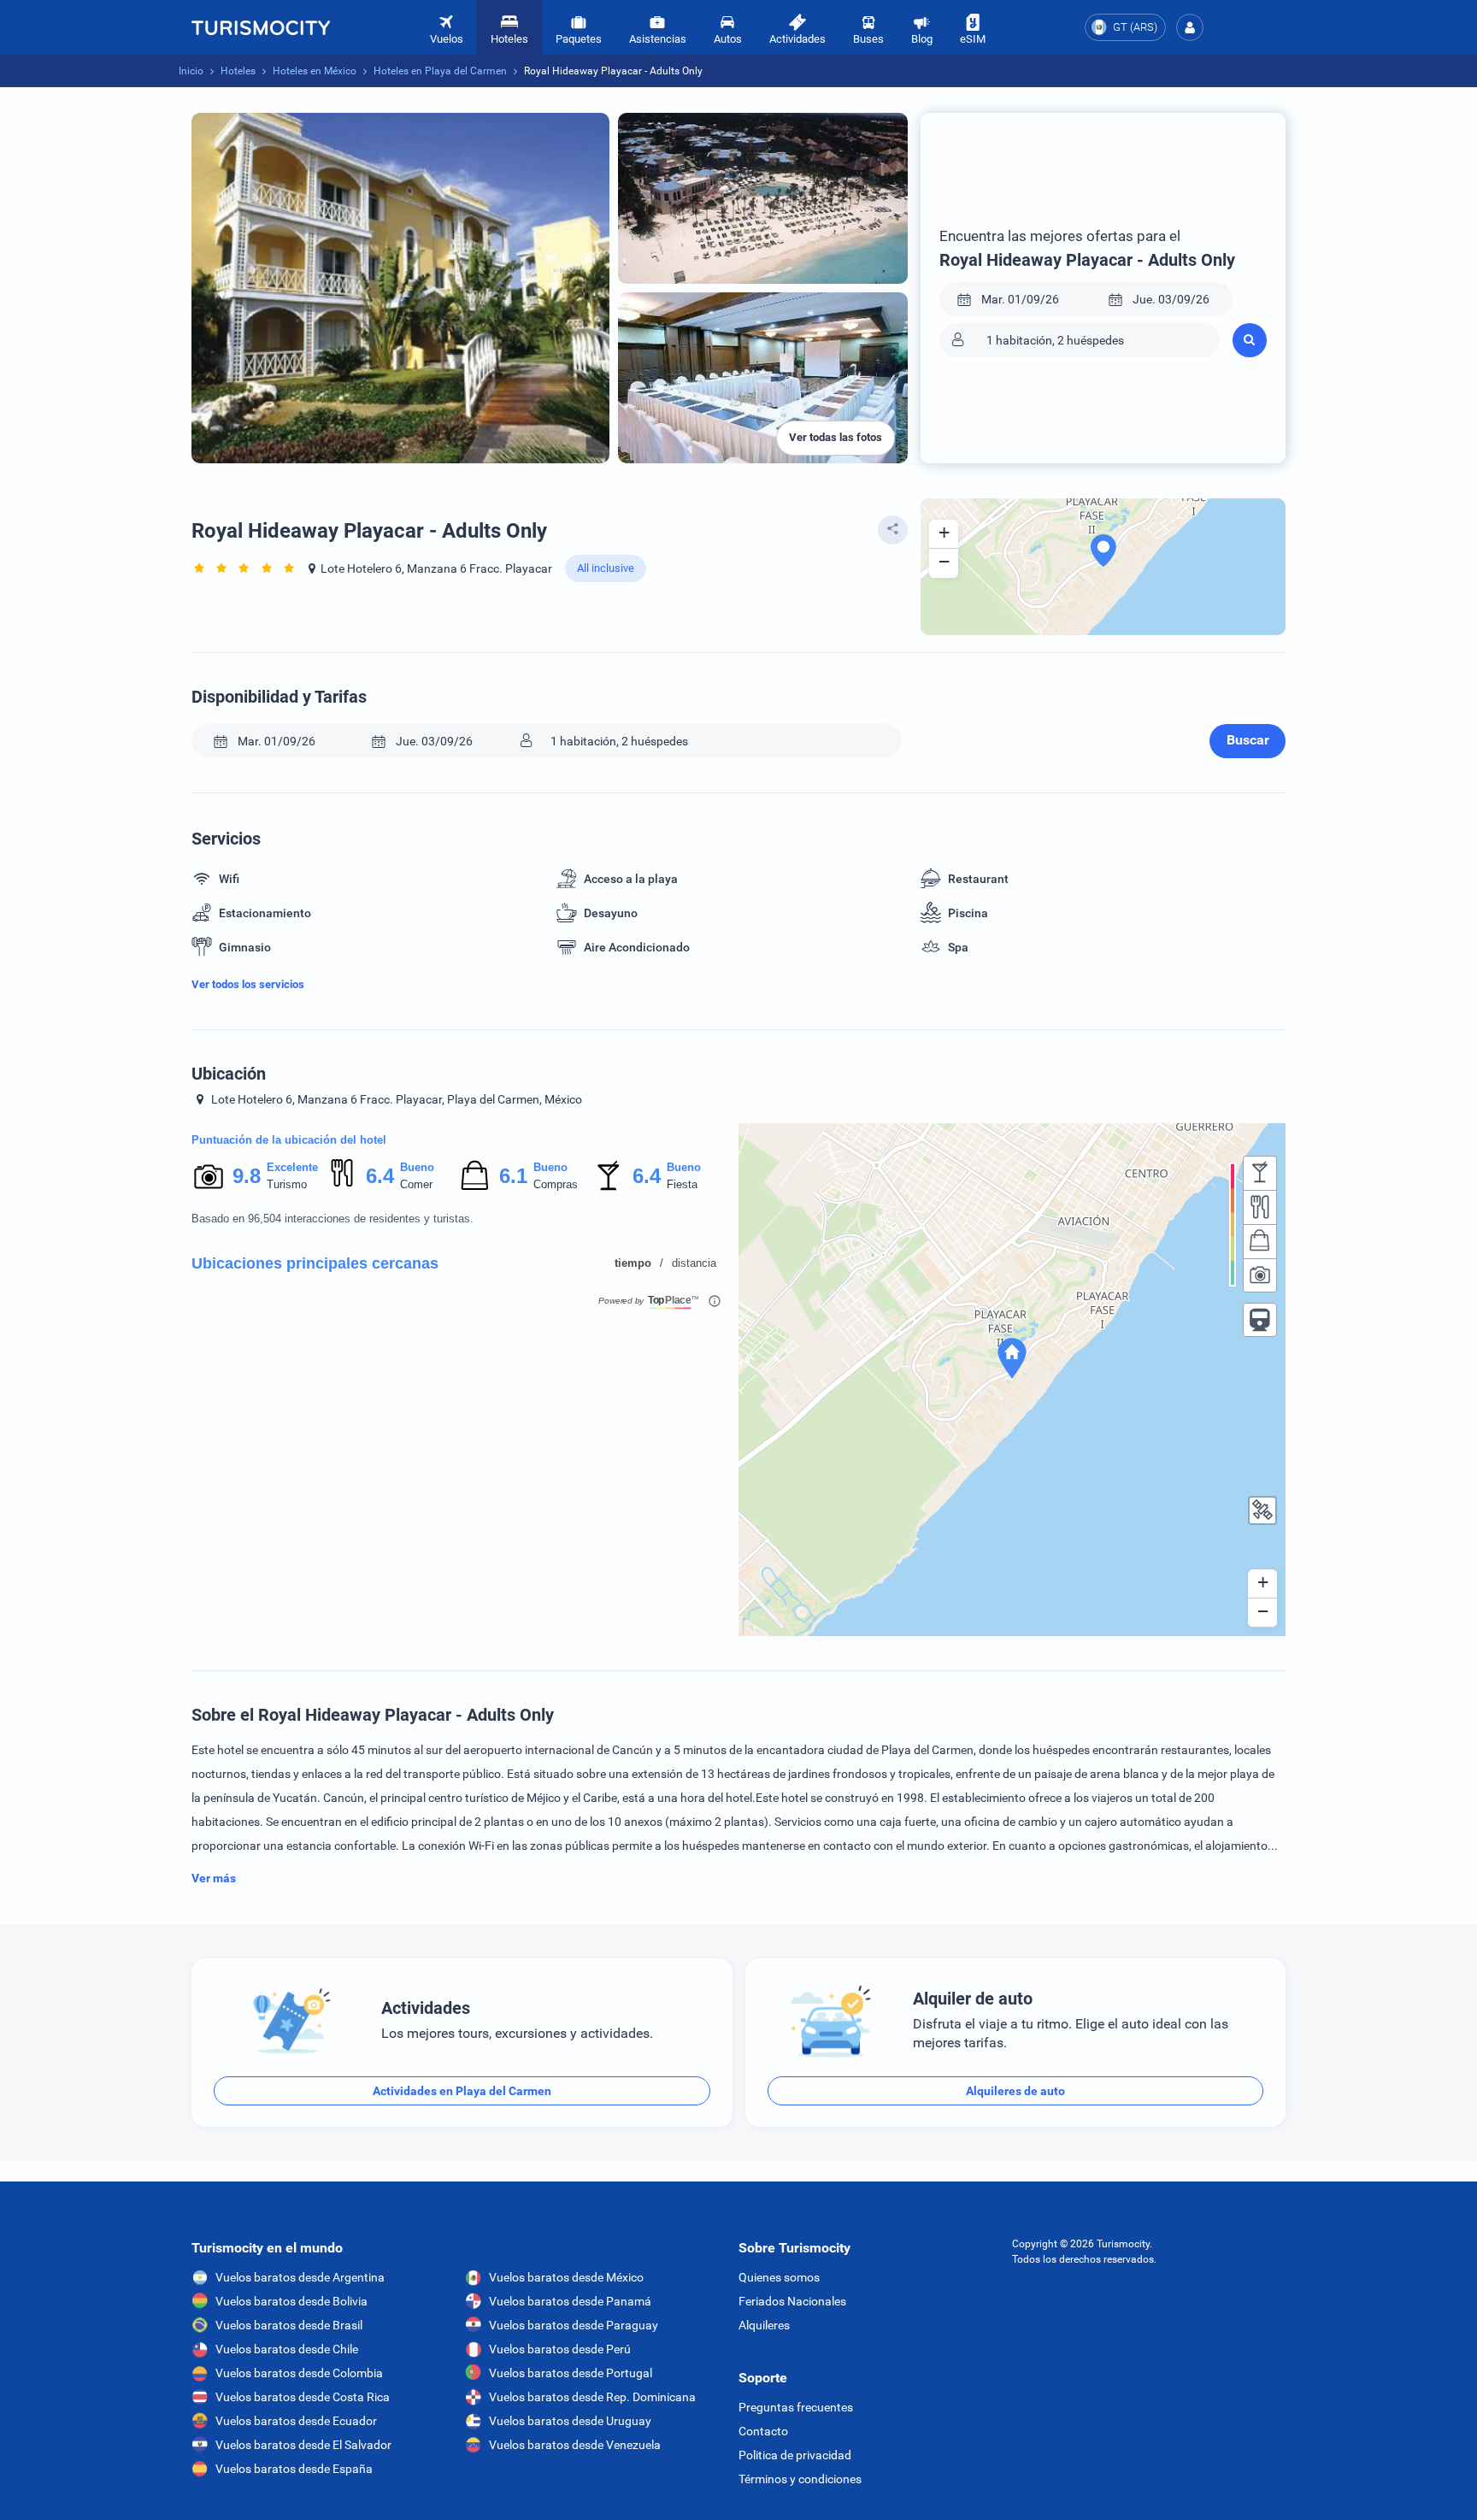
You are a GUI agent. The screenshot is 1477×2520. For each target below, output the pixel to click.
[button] (1190, 27)
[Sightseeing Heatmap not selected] (1260, 1275)
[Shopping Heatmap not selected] (1260, 1241)
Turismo (287, 1184)
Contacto (763, 2431)
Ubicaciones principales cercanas (315, 1263)
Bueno (417, 1167)
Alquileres (764, 2325)
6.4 (380, 1176)
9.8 (246, 1176)
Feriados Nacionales (792, 2301)
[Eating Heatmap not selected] (1260, 1207)
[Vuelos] (261, 27)
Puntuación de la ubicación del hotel (289, 1140)
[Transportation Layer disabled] (1260, 1320)
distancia (694, 1263)
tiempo (633, 1263)
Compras (556, 1184)
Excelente (292, 1167)
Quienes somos (779, 2277)
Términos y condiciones (800, 2479)
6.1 (513, 1176)
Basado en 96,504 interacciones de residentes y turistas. (332, 1219)
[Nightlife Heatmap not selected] (1260, 1173)
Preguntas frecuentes (796, 2407)
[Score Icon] (209, 1176)
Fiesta (682, 1184)
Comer (416, 1184)
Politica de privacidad (795, 2455)
